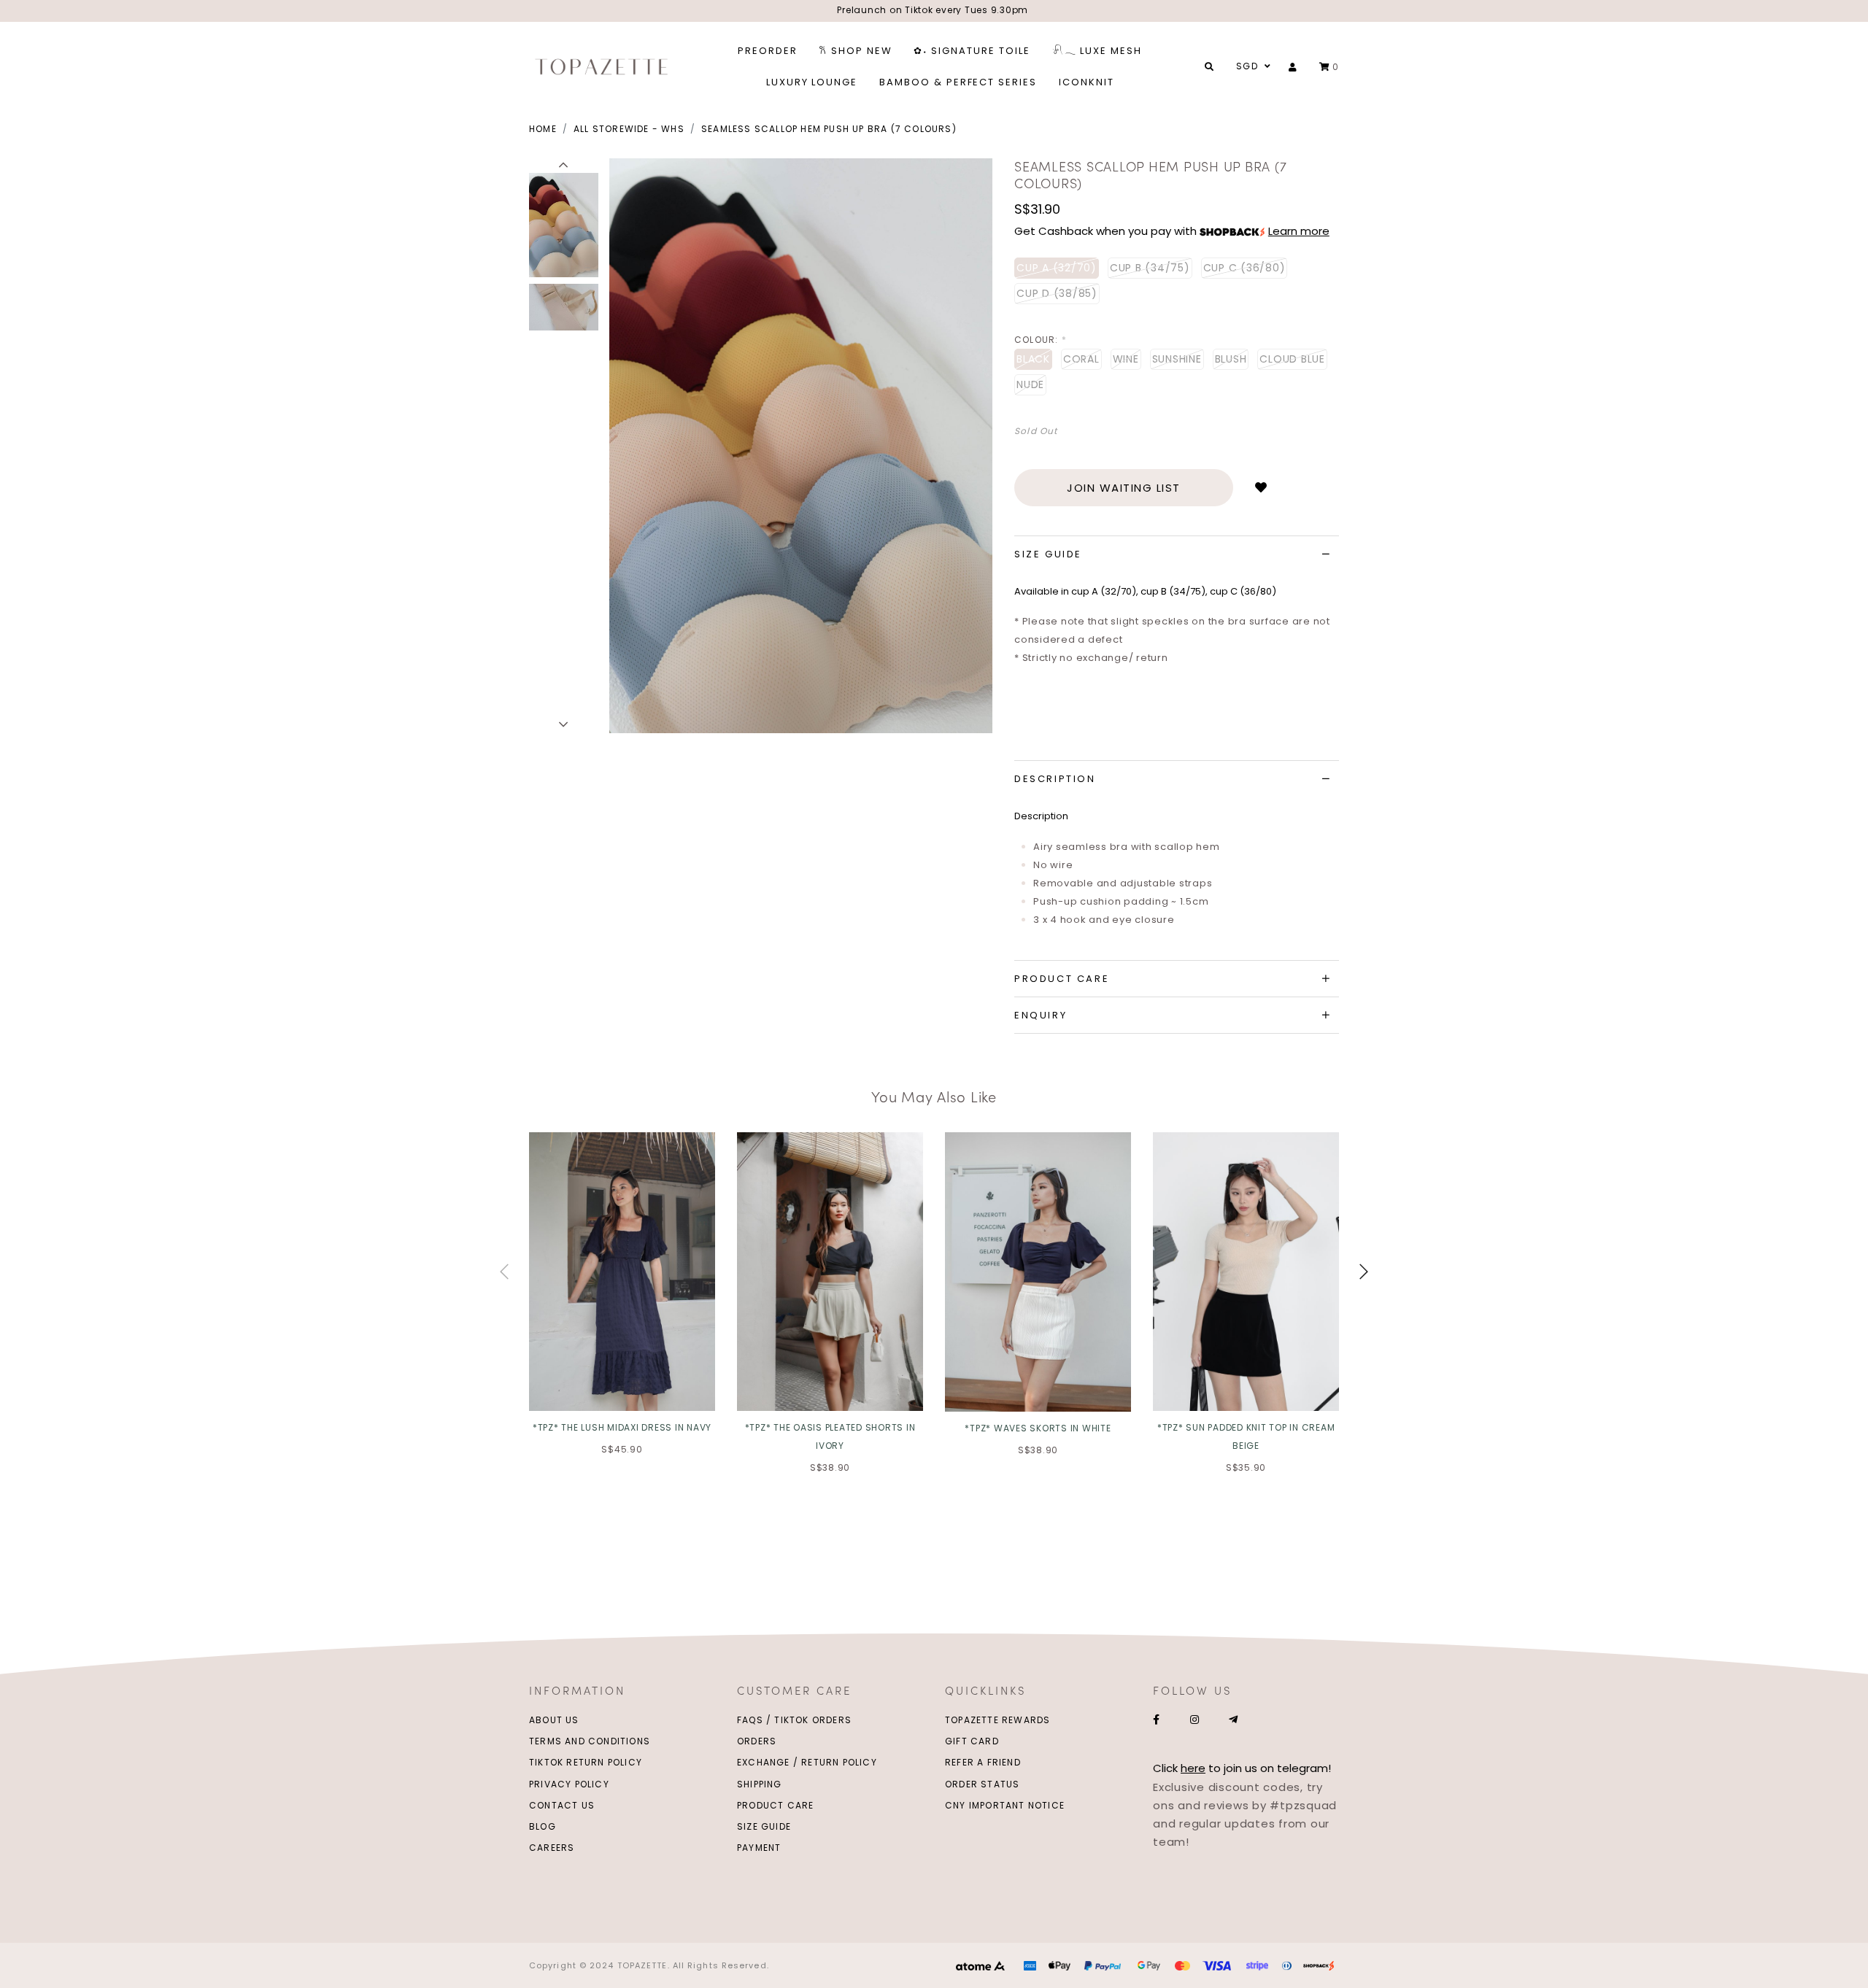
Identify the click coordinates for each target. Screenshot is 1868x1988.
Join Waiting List (1124, 488)
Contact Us (562, 1805)
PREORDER (768, 51)
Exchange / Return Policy (807, 1762)
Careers (552, 1848)
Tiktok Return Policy (586, 1762)
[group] (564, 223)
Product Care (775, 1805)
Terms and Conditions (590, 1741)
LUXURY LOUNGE (812, 82)
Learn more (1299, 231)
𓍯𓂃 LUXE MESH (1097, 51)
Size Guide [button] (1048, 554)
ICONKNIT (1087, 82)
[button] (564, 166)
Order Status (982, 1784)
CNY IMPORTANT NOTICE (1005, 1805)
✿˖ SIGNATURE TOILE (972, 51)
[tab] (1177, 554)
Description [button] (1055, 779)
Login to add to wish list (1261, 488)
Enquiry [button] (1041, 1015)
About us (554, 1720)
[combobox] (1251, 66)
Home (543, 129)
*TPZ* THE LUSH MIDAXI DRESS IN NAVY (622, 1427)
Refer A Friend (983, 1762)
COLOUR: (1041, 340)
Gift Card (972, 1741)
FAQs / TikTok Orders (794, 1720)
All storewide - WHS (629, 129)
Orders (757, 1741)
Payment (759, 1848)
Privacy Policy (569, 1784)
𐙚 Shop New (856, 51)
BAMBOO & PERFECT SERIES (958, 82)
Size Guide (764, 1826)
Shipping (760, 1784)
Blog (543, 1826)
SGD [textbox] (1247, 66)
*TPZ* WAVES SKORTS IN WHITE (1038, 1428)
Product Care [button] (1062, 979)
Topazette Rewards (997, 1720)
